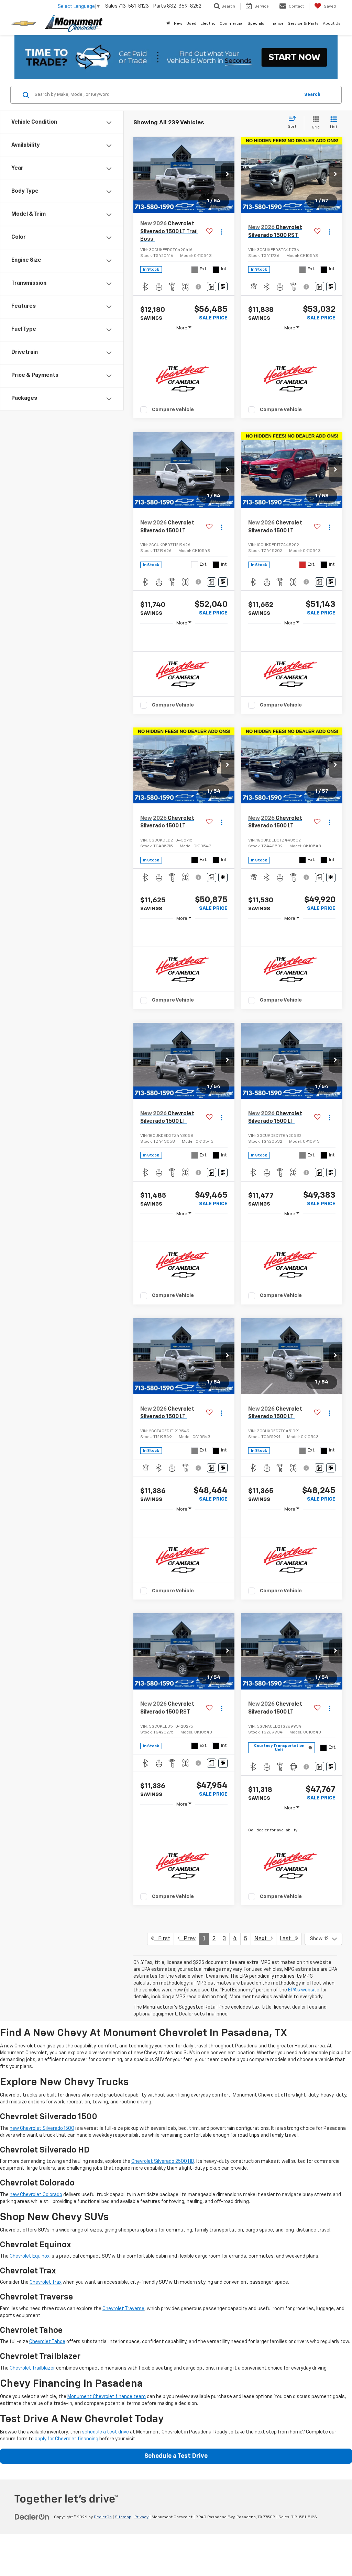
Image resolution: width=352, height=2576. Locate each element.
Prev (188, 1939)
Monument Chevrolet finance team (107, 2397)
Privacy (141, 2517)
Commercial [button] (232, 24)
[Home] (168, 24)
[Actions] (222, 232)
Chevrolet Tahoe (47, 2342)
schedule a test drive (105, 2432)
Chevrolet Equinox (30, 2256)
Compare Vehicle (173, 410)
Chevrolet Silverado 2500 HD (163, 2161)
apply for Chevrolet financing (67, 2439)
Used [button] (191, 24)
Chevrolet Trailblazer (32, 2368)
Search (312, 95)
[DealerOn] (32, 2517)
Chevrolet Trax (46, 2282)
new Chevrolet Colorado (36, 2195)
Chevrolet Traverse (123, 2309)
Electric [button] (208, 24)
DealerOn (103, 2517)
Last (287, 1939)
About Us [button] (332, 24)
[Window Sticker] (223, 287)
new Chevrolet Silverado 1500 (42, 2128)
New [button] (178, 24)
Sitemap (123, 2517)
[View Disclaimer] (199, 287)
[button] (228, 175)
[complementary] (331, 2555)
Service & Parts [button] (303, 24)
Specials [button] (256, 24)
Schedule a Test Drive (176, 2456)
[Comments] (212, 287)
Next (263, 1939)
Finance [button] (276, 24)
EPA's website (304, 1990)
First (162, 1939)
